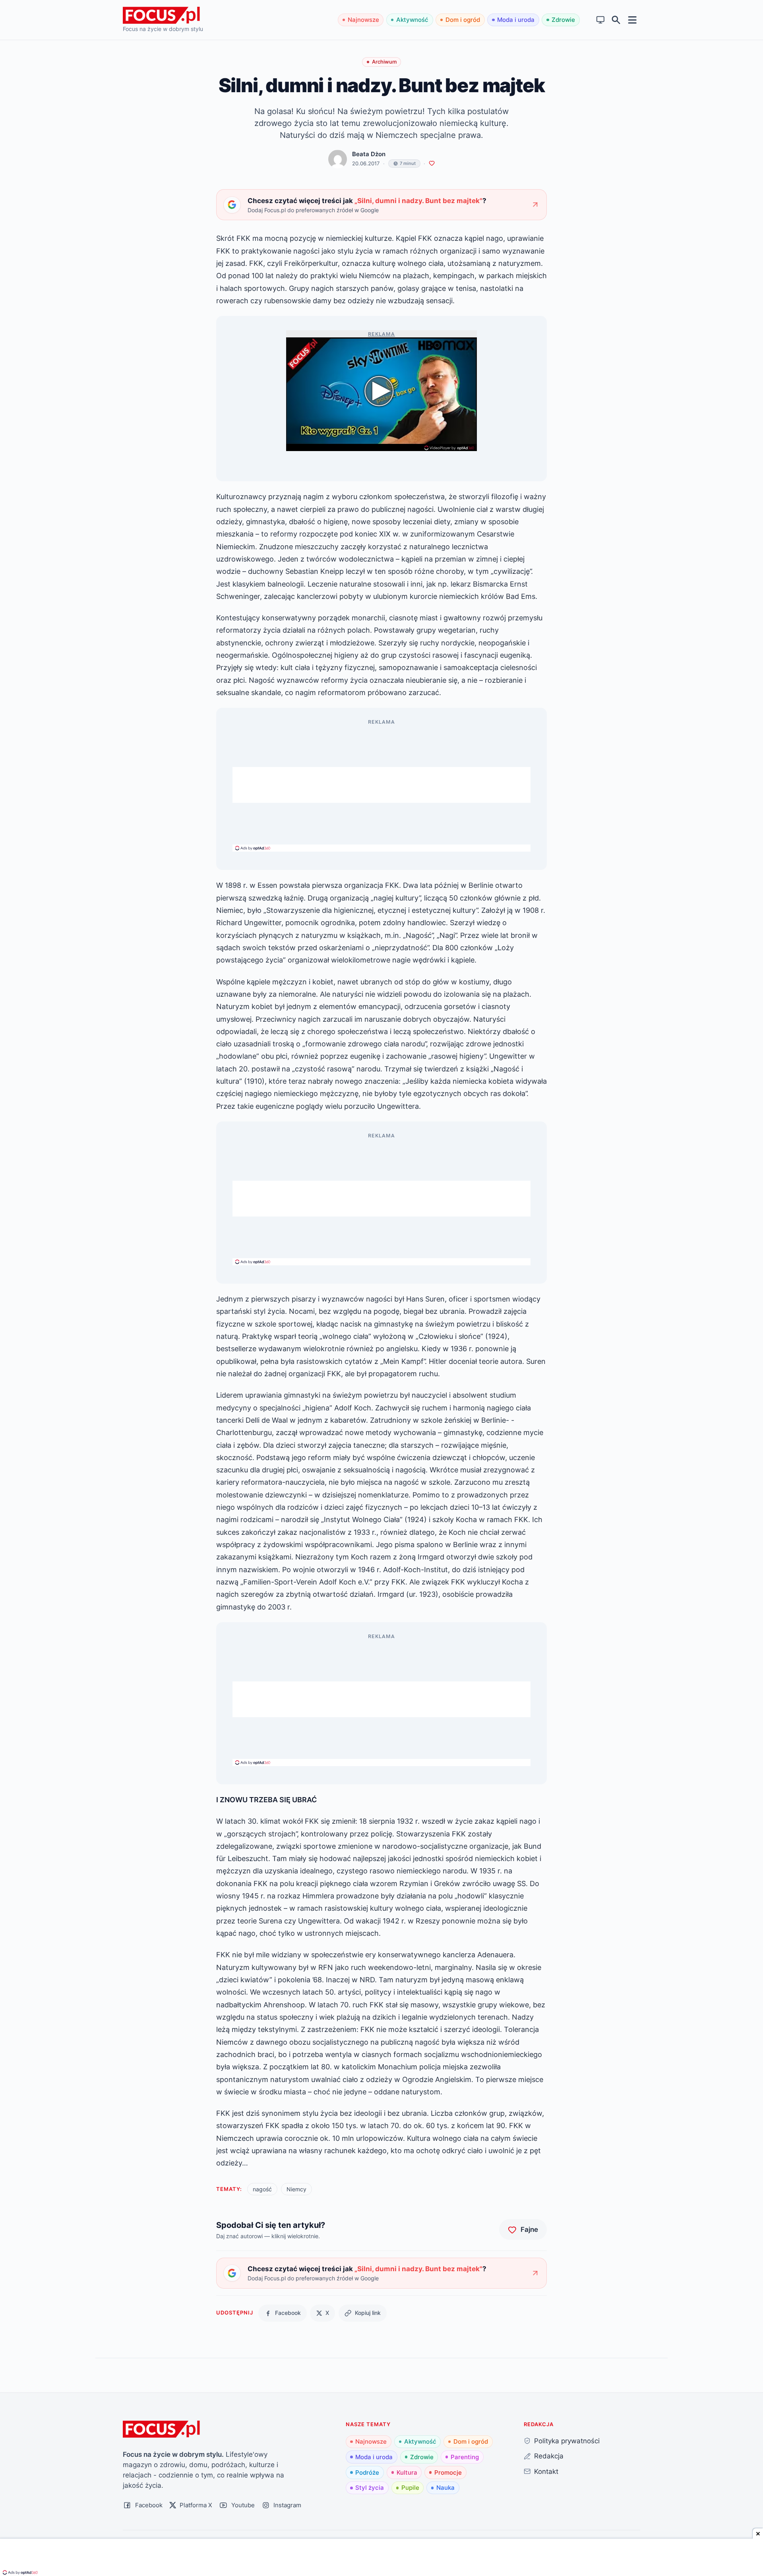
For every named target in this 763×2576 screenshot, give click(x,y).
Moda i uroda (516, 20)
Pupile (410, 2488)
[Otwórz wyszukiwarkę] (616, 20)
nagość (262, 2189)
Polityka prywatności (567, 2441)
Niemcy (296, 2189)
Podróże (367, 2472)
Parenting (465, 2457)
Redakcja (549, 2456)
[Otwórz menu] (632, 20)
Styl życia (370, 2488)
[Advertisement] (381, 785)
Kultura (407, 2472)
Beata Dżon (369, 154)
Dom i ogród (463, 20)
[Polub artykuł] (432, 164)
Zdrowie (563, 20)
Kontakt (546, 2471)
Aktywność (412, 20)
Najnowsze (363, 20)
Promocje (448, 2472)
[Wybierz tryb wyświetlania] (601, 20)
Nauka (445, 2488)
